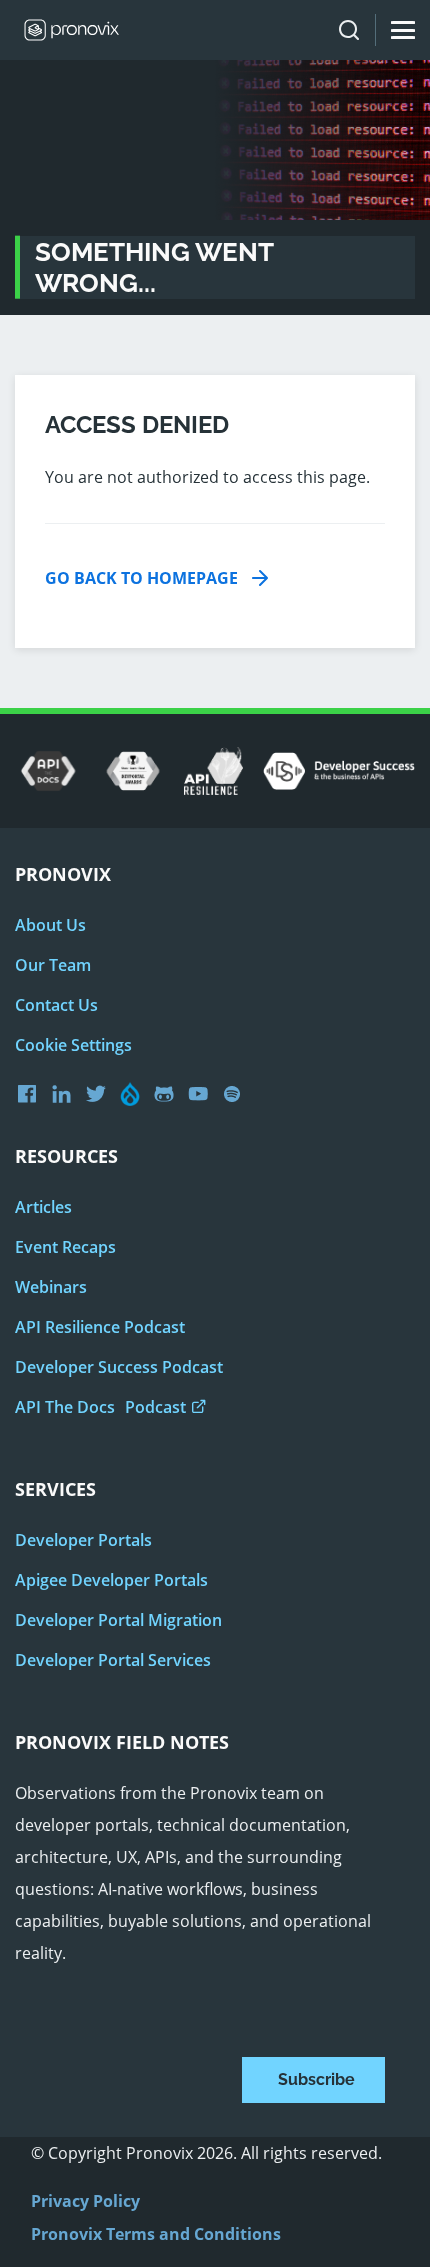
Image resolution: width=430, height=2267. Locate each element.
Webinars (51, 1287)
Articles (43, 1207)
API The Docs (100, 1407)
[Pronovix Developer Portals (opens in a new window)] (203, 1094)
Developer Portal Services (113, 1660)
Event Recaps (65, 1247)
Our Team (53, 965)
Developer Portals (83, 1540)
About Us (50, 925)
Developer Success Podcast (119, 1367)
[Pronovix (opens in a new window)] (32, 1093)
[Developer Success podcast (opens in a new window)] (237, 1094)
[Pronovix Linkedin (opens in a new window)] (66, 1094)
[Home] (64, 30)
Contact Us (56, 1005)
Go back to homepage (141, 578)
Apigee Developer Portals (111, 1580)
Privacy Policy (85, 2201)
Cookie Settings (73, 1045)
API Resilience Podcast (100, 1327)
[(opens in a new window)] (48, 771)
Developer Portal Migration (118, 1620)
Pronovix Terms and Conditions (156, 2234)
